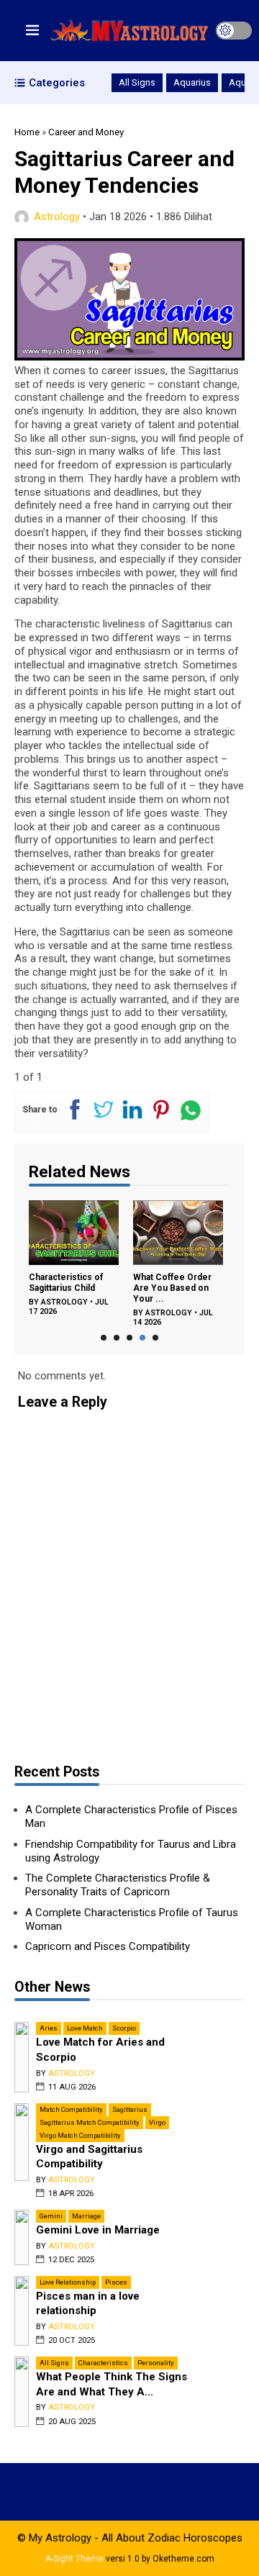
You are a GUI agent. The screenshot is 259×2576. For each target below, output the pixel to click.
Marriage (86, 2216)
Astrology (57, 217)
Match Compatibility (71, 2109)
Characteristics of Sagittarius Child (66, 1283)
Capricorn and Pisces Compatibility (108, 1946)
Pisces (116, 2282)
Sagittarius (130, 2109)
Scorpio (124, 2028)
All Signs (137, 82)
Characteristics (103, 2363)
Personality (156, 2363)
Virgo (157, 2122)
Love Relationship (68, 2282)
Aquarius (192, 82)
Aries (49, 2028)
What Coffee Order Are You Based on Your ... (172, 1288)
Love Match (85, 2028)
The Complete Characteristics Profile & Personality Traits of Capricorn (118, 1885)
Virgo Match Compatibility (80, 2135)
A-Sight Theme (74, 2559)
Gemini (51, 2216)
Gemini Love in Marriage (98, 2230)
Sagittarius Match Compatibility (90, 2122)
